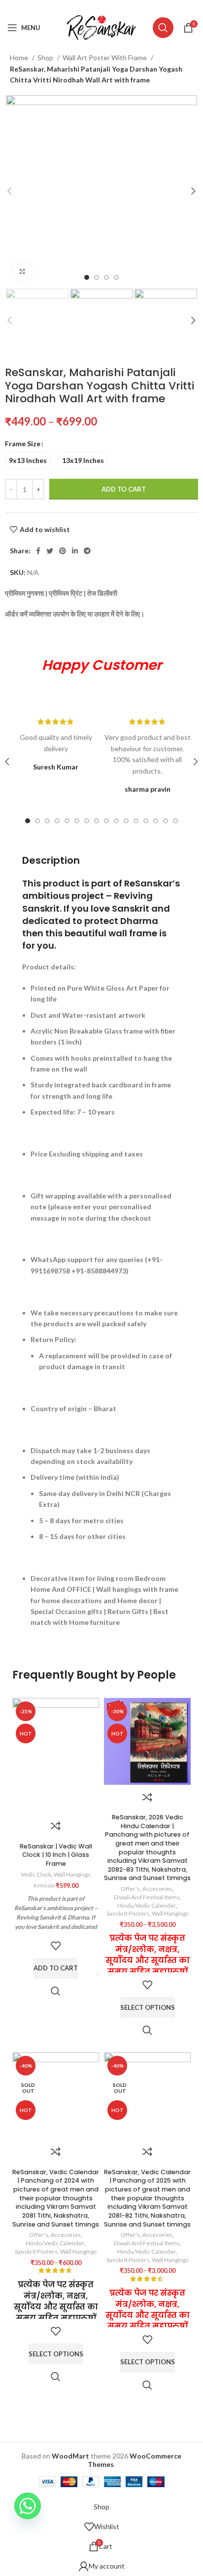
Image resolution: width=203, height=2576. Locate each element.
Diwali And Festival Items (147, 1897)
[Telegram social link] (126, 6)
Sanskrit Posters (128, 1913)
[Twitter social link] (88, 6)
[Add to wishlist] (56, 1946)
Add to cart (124, 489)
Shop (46, 58)
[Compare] (56, 1826)
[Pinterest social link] (101, 6)
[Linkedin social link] (113, 6)
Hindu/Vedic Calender (147, 1905)
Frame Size (23, 443)
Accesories (157, 1889)
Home (20, 58)
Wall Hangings (72, 1874)
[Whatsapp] (28, 2506)
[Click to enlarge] (22, 271)
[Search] (163, 28)
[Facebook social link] (77, 6)
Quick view (56, 1991)
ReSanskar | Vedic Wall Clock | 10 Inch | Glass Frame (56, 1855)
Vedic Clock (36, 1874)
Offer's (130, 1889)
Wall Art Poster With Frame (105, 58)
